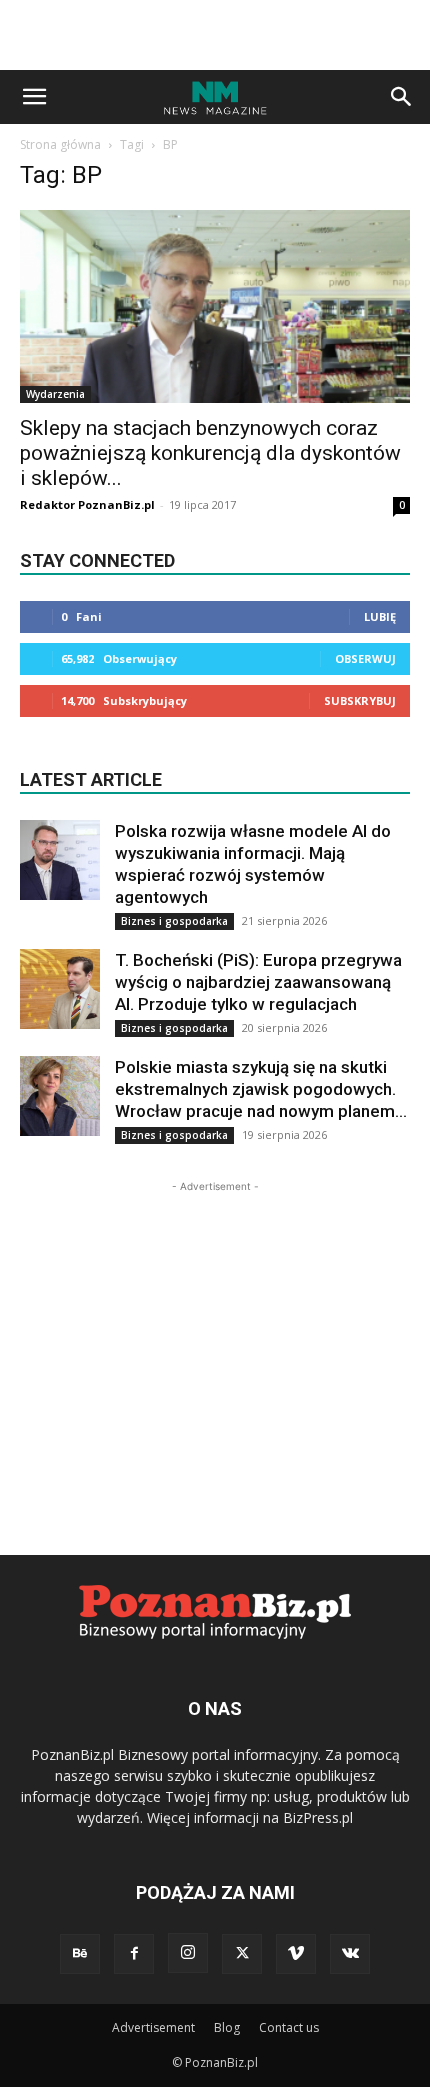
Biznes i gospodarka (174, 921)
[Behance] (80, 1954)
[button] (34, 97)
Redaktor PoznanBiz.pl (87, 504)
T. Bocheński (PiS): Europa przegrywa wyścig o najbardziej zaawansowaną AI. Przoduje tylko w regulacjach (258, 982)
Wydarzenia (55, 394)
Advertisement (153, 2027)
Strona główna (60, 144)
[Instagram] (188, 1953)
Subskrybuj (360, 700)
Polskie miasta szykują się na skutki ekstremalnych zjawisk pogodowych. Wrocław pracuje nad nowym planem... (261, 1089)
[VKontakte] (350, 1954)
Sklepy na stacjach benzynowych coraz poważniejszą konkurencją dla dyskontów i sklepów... (210, 453)
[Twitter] (242, 1954)
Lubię (380, 616)
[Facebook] (134, 1954)
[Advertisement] (215, 35)
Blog (227, 2027)
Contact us (289, 2027)
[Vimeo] (296, 1954)
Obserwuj (365, 658)
